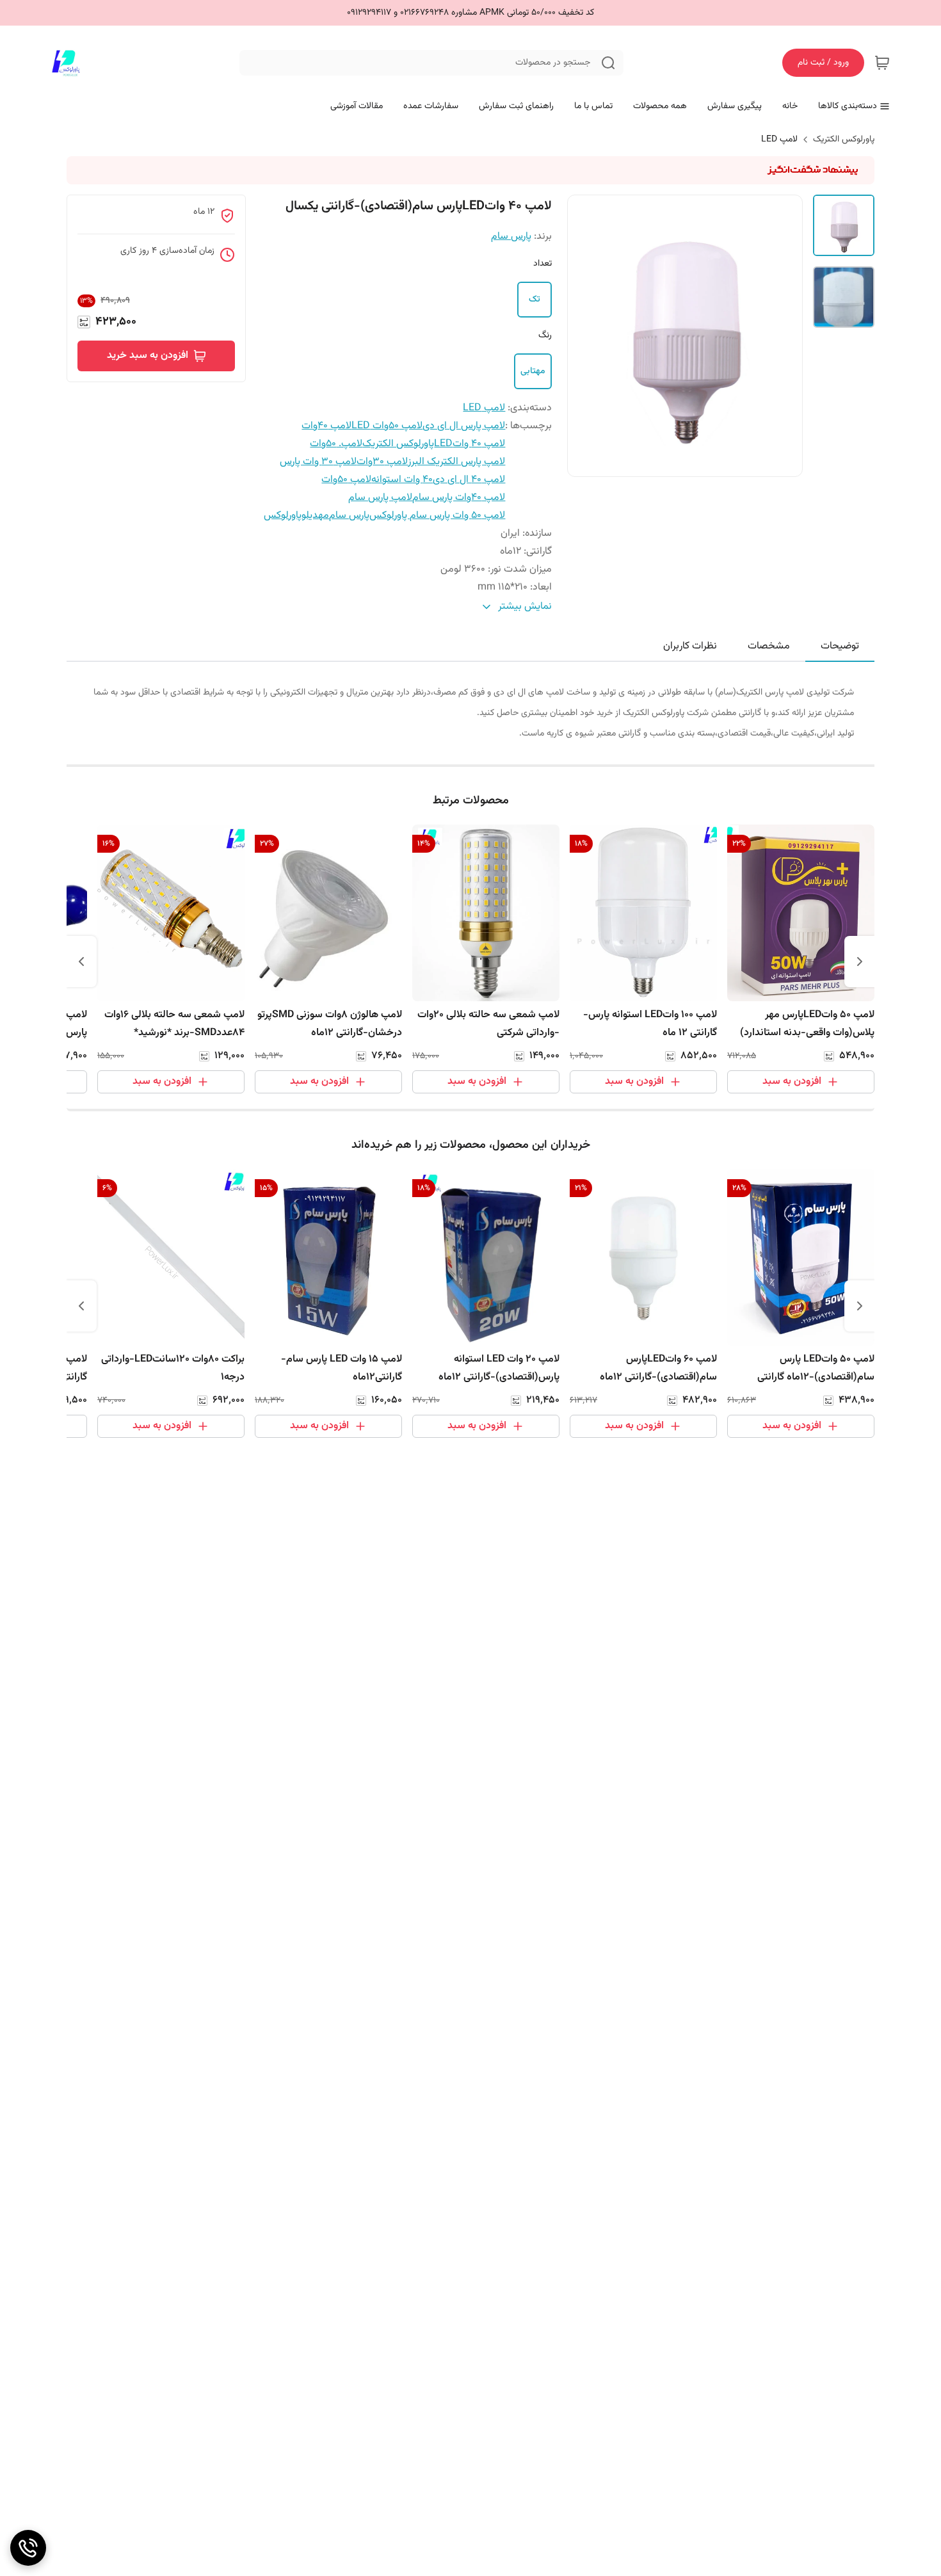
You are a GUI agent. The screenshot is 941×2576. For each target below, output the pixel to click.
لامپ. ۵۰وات (336, 444)
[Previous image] (586, 335)
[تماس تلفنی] (28, 2548)
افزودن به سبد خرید (148, 356)
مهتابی (533, 371)
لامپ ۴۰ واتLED (470, 444)
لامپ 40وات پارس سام (459, 498)
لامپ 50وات (346, 480)
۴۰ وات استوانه (402, 480)
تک (535, 300)
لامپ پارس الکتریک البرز (456, 462)
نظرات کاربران (690, 646)
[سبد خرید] (882, 63)
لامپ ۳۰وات (382, 462)
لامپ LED (779, 140)
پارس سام (511, 237)
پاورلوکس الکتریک (844, 140)
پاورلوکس (283, 516)
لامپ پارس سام (380, 498)
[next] (81, 962)
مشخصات (769, 646)
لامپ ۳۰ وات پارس (318, 462)
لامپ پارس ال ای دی (464, 426)
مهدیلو (315, 516)
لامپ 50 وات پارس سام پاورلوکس (437, 516)
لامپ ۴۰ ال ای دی (469, 480)
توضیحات (840, 646)
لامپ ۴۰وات (326, 426)
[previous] (860, 962)
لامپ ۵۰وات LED (387, 426)
